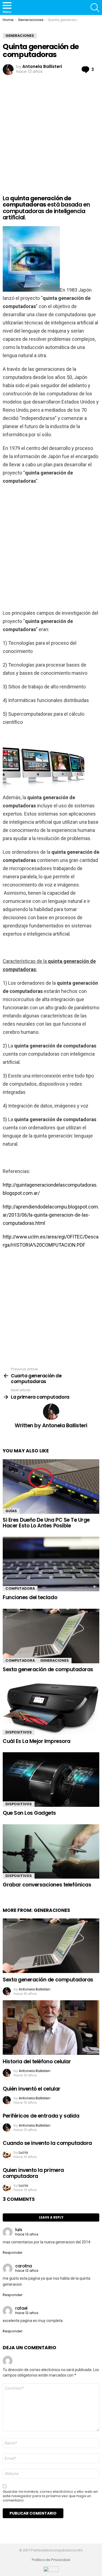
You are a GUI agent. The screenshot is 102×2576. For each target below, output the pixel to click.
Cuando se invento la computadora (47, 2143)
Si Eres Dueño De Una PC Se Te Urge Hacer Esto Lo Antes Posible (46, 1523)
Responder (13, 2253)
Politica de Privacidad (51, 2560)
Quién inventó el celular (32, 2089)
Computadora (20, 1588)
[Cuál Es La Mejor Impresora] (51, 1708)
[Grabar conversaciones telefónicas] (51, 1852)
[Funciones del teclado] (51, 1564)
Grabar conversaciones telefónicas (47, 1885)
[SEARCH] (95, 8)
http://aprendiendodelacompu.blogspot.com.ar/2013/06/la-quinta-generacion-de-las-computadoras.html (51, 1215)
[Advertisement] (51, 130)
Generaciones (55, 1660)
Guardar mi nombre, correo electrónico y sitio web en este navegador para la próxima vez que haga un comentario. (50, 2496)
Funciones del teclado (30, 1597)
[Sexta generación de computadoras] (51, 1636)
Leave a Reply (51, 2217)
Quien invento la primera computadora (33, 2173)
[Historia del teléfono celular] (51, 2028)
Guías (11, 1511)
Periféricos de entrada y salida (41, 2116)
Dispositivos (19, 1732)
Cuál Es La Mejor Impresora (37, 1741)
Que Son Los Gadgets (29, 1813)
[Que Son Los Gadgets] (51, 1780)
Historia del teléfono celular (37, 2062)
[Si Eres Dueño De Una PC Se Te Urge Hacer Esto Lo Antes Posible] (51, 1487)
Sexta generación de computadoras (48, 1669)
